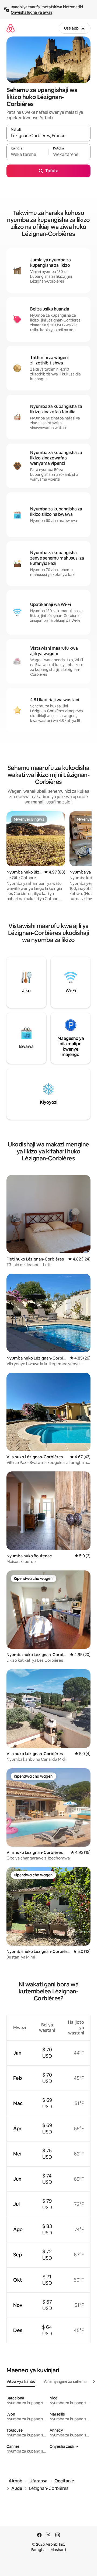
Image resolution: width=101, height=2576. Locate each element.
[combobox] (48, 136)
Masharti (58, 2550)
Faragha (38, 2550)
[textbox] (27, 154)
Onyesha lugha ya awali (31, 12)
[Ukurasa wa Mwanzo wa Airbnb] (11, 28)
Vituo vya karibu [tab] (21, 2381)
